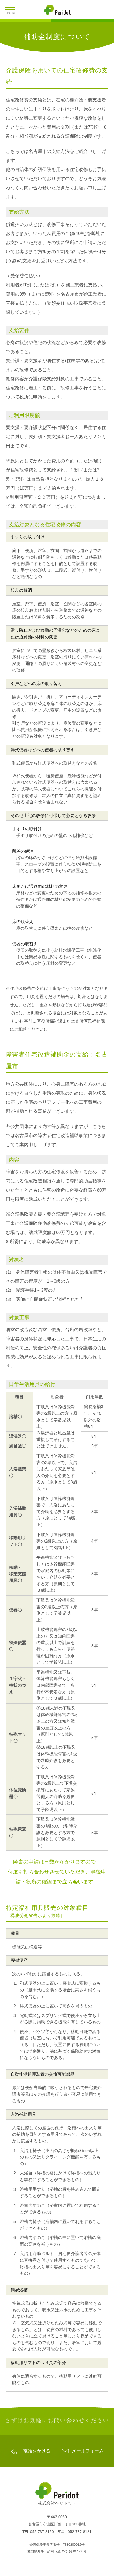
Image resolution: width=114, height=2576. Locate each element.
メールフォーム (88, 2451)
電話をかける (37, 2451)
